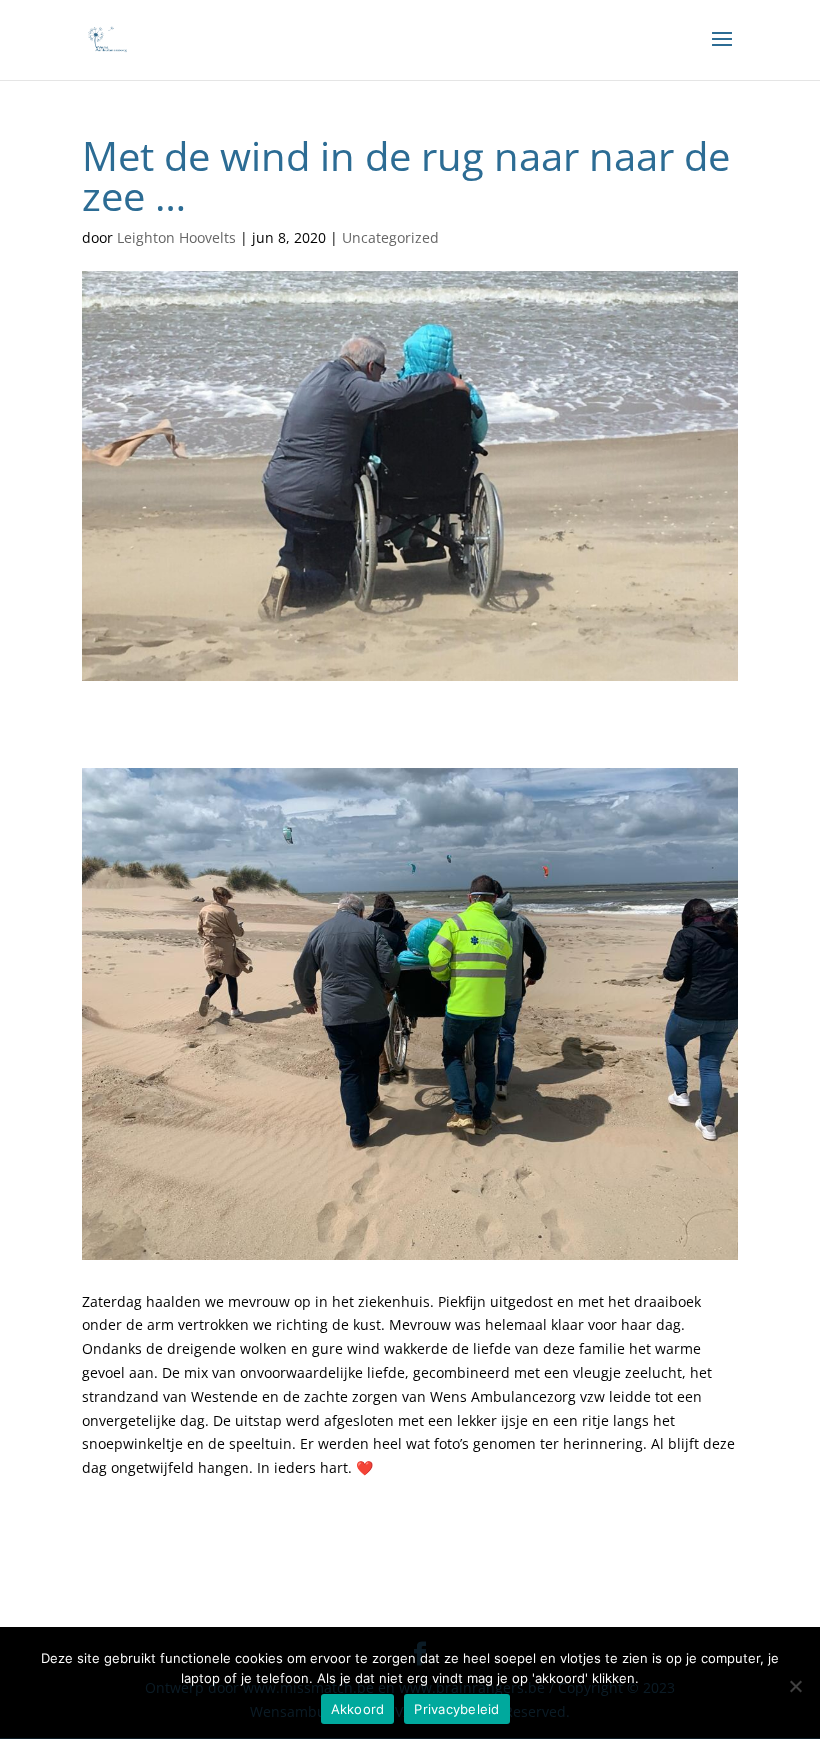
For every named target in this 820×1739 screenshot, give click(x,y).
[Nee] (795, 1686)
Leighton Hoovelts (176, 237)
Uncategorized (390, 237)
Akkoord (358, 1709)
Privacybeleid (456, 1709)
